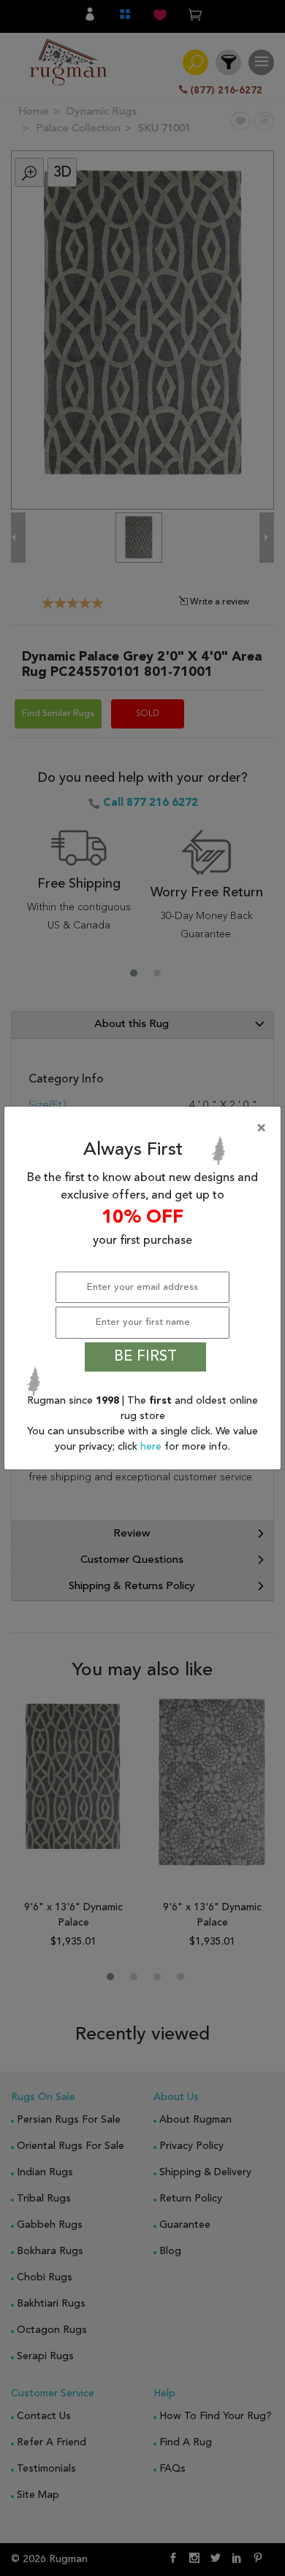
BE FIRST (145, 1357)
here (152, 1447)
